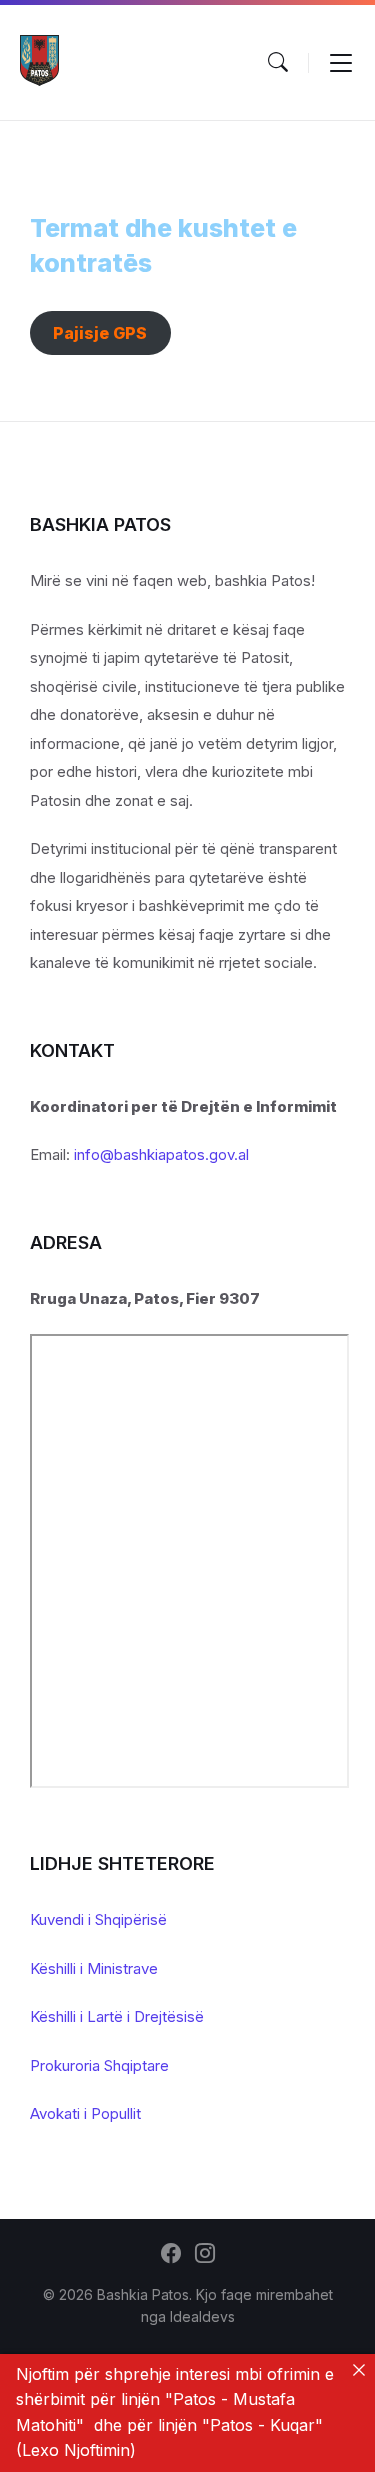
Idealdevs (202, 2316)
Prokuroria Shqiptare (99, 2065)
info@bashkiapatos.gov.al (161, 1154)
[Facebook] (171, 2255)
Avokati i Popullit (85, 2113)
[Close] (359, 2370)
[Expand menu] (341, 62)
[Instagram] (205, 2255)
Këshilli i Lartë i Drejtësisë (117, 2016)
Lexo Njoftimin (76, 2450)
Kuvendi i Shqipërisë (98, 1919)
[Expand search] (278, 62)
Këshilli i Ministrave (94, 1968)
